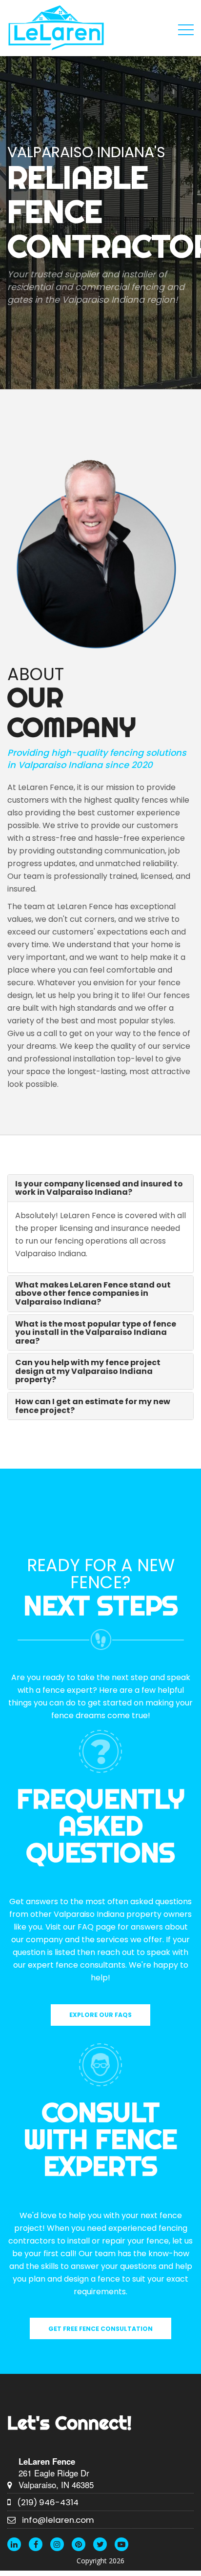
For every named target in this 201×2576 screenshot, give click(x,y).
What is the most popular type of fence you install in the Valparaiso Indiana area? (96, 1332)
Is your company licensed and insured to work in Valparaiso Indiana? (99, 1188)
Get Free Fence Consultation (100, 2329)
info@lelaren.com (58, 2520)
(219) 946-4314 (48, 2502)
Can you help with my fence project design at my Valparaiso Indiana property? (88, 1371)
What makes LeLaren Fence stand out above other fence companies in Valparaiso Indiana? (93, 1293)
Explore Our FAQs (100, 2015)
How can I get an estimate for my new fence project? (93, 1406)
